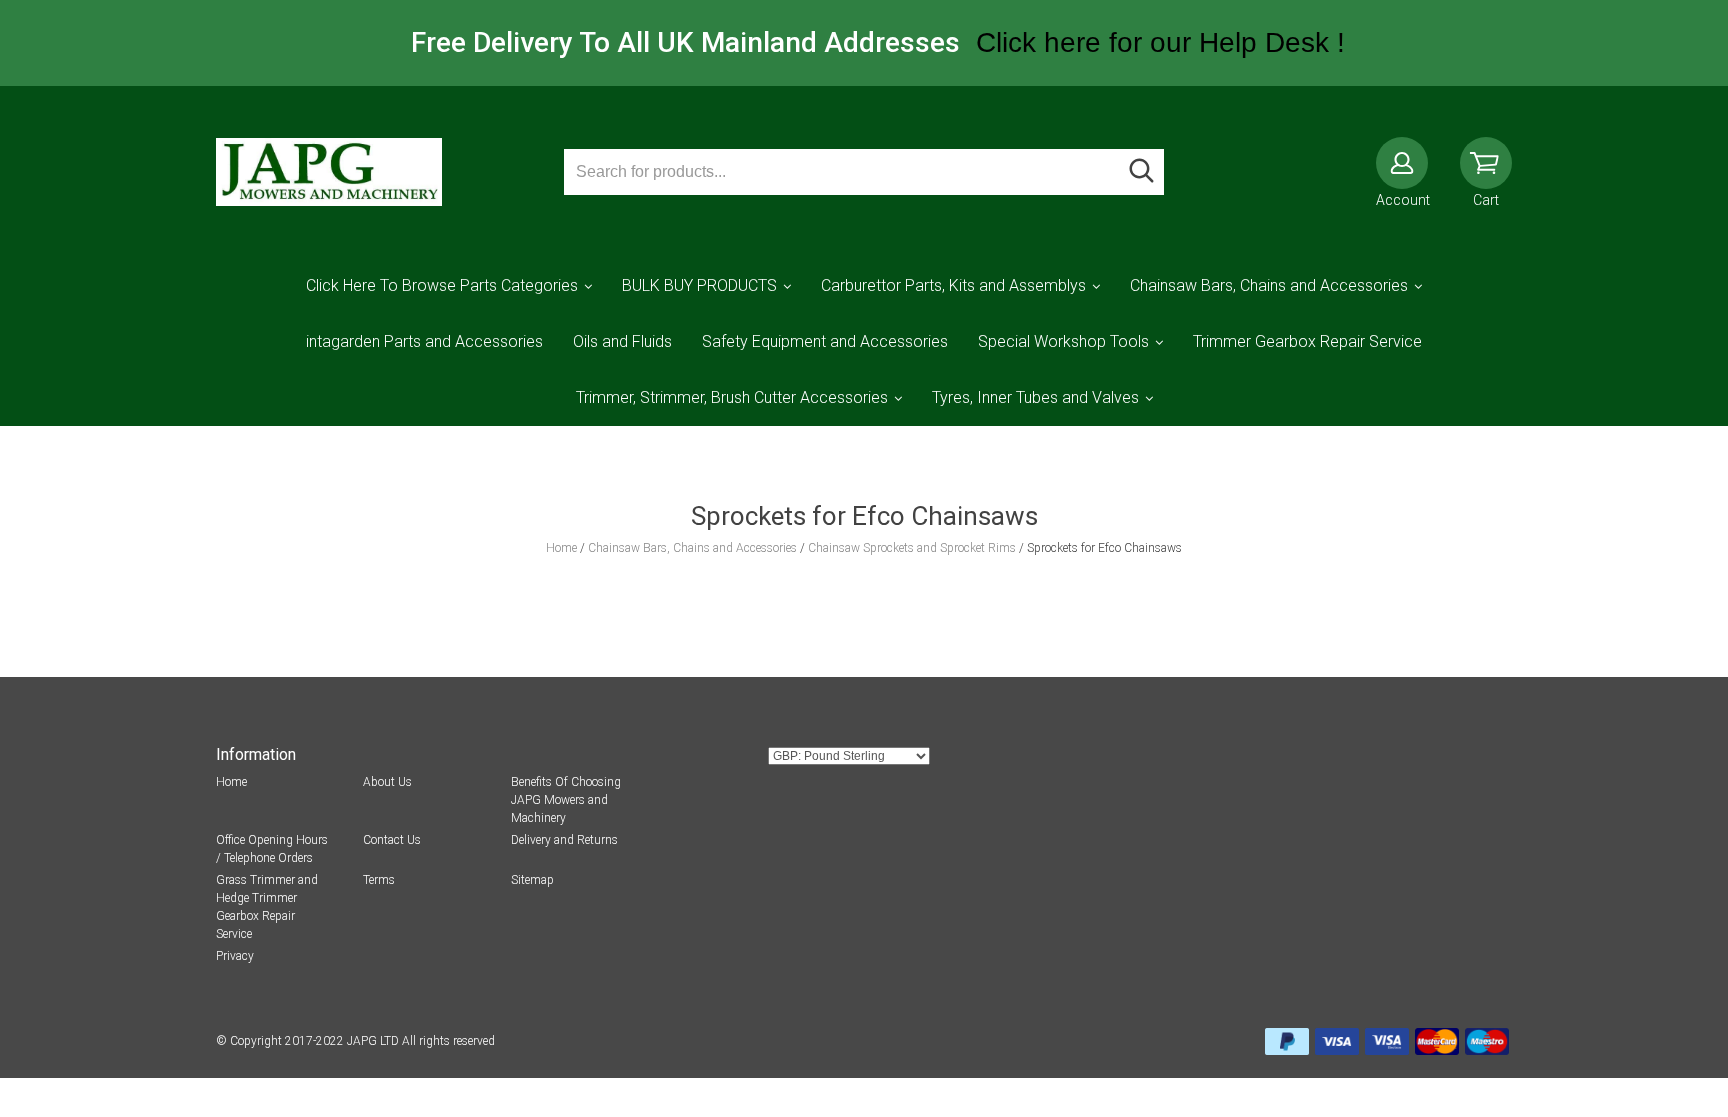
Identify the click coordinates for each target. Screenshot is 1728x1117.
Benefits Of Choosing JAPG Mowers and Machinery (566, 800)
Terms (379, 880)
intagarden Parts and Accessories (424, 341)
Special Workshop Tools (1063, 341)
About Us (387, 782)
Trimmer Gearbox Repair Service (1307, 341)
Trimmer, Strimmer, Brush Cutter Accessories (732, 397)
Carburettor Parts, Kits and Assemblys (953, 285)
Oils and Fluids (622, 341)
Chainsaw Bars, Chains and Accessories (1269, 285)
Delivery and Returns (564, 840)
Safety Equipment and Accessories (825, 341)
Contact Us (392, 840)
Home (231, 782)
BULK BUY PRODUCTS (699, 285)
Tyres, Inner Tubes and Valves (1035, 397)
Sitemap (532, 880)
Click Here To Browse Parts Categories (442, 285)
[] (1141, 172)
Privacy (235, 956)
